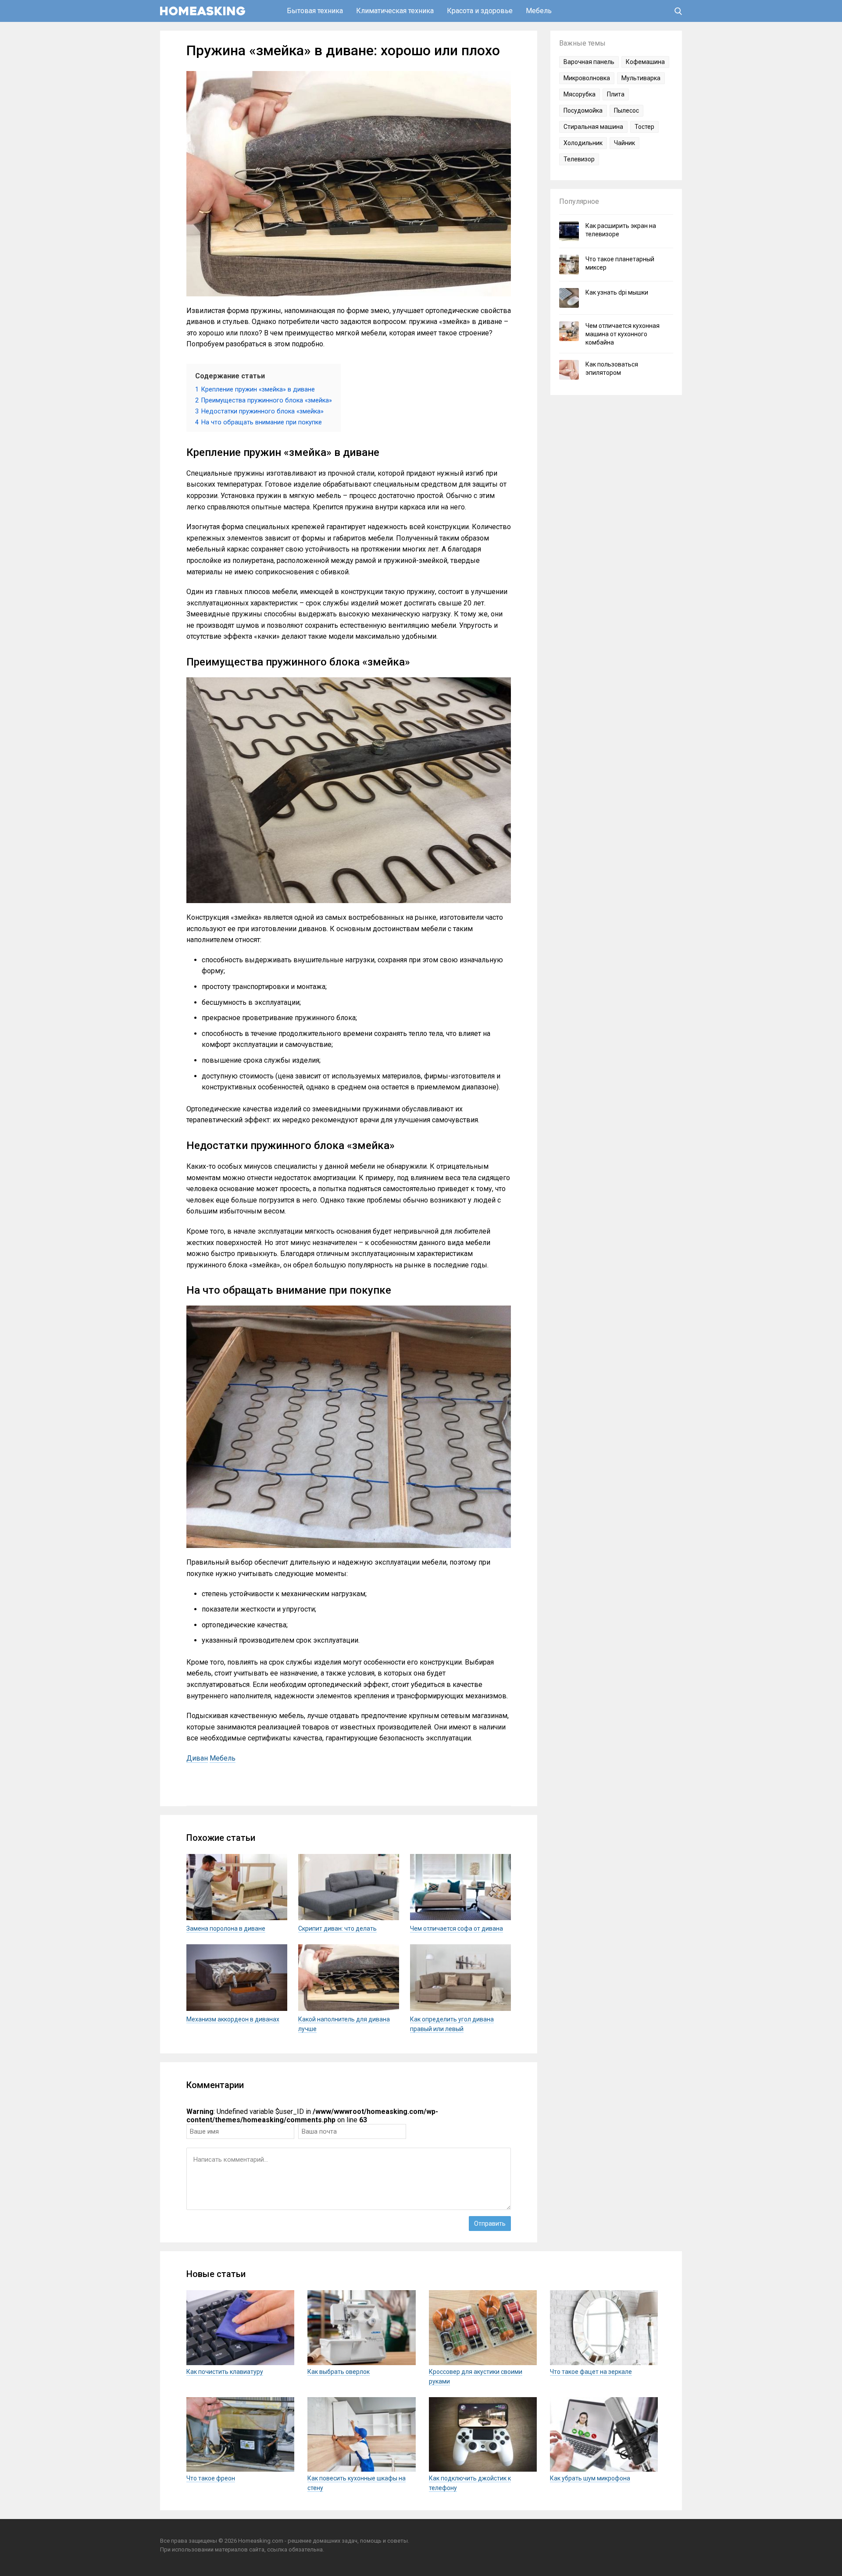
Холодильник (583, 143)
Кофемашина (645, 62)
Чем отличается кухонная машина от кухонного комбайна (623, 334)
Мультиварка (641, 78)
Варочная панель (589, 62)
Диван (197, 1758)
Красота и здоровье (480, 11)
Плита (616, 94)
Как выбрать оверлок (339, 2372)
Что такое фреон (211, 2478)
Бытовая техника (315, 11)
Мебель (539, 11)
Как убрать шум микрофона (590, 2478)
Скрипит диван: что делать (337, 1928)
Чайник (624, 143)
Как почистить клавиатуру (225, 2372)
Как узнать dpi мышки (617, 292)
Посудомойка (583, 110)
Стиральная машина (593, 127)
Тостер (644, 127)
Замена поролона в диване (226, 1928)
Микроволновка (587, 78)
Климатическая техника (395, 11)
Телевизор (579, 159)
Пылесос (626, 110)
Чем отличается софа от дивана (457, 1928)
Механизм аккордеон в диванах (233, 2019)
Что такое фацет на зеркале (591, 2372)
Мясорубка (580, 94)
